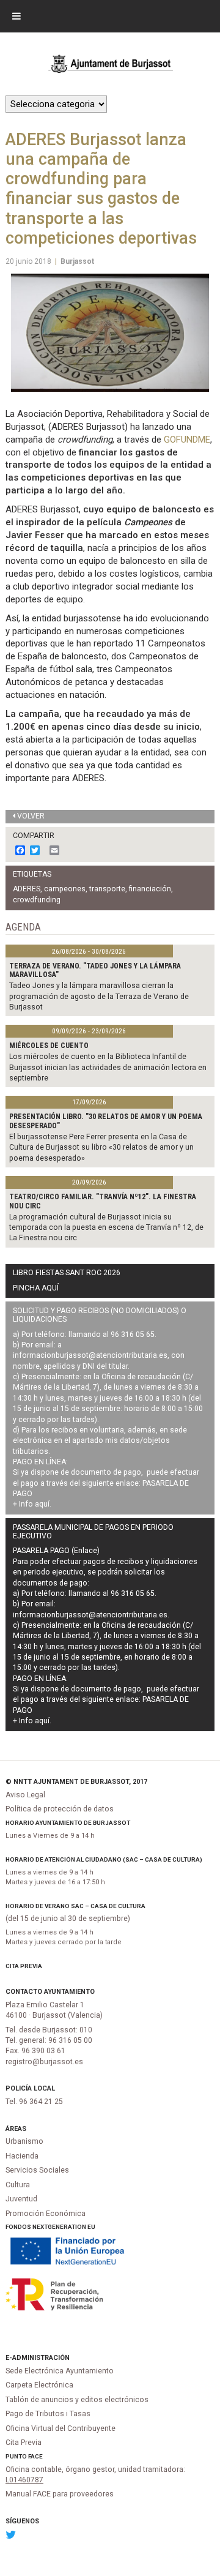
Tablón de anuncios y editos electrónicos (77, 2400)
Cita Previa (24, 1966)
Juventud (21, 2199)
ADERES (27, 889)
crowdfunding (37, 900)
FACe (35, 2456)
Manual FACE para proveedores (60, 2494)
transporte (107, 889)
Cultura (18, 2185)
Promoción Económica (46, 2214)
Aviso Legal (25, 1795)
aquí (42, 1504)
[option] (110, 333)
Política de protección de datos (60, 1809)
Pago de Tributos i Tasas (48, 2414)
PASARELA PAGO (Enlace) (56, 1551)
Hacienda (22, 2156)
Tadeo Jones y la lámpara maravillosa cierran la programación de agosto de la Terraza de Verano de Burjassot (99, 996)
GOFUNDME (187, 440)
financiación (150, 889)
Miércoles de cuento (49, 1046)
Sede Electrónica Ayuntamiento (60, 2371)
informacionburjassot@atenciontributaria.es (90, 1355)
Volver (31, 816)
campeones (65, 889)
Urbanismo (24, 2141)
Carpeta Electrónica (39, 2385)
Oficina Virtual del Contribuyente (61, 2428)
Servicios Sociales (37, 2170)
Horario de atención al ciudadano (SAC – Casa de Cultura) (104, 1859)
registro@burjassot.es (44, 2062)
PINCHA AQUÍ (36, 1288)
